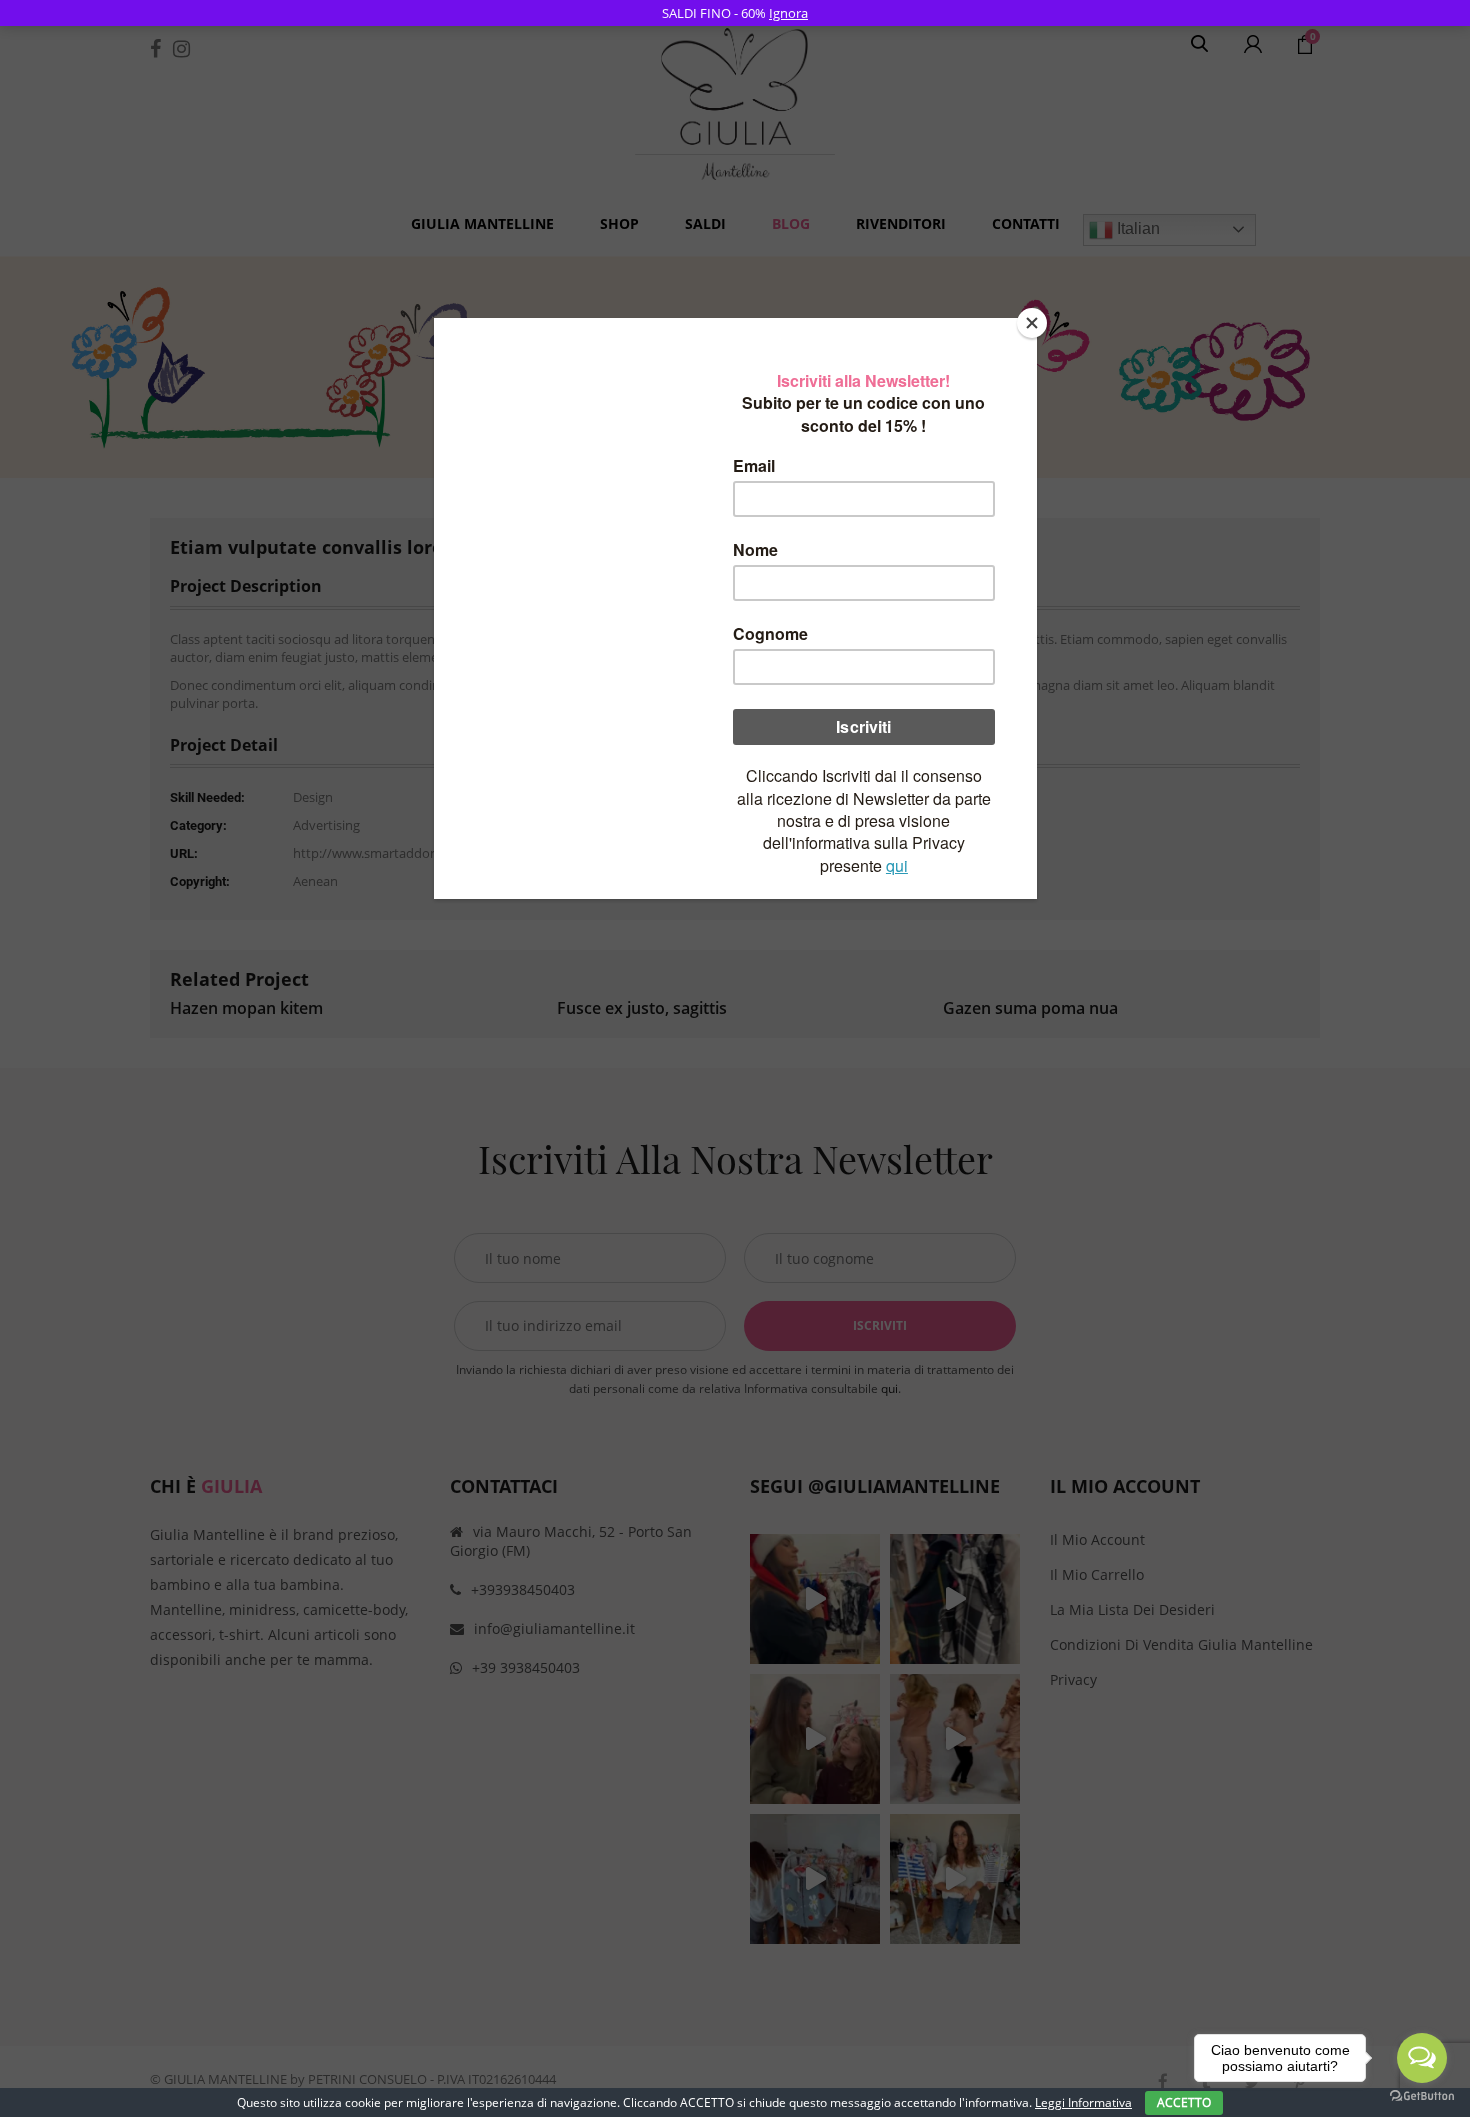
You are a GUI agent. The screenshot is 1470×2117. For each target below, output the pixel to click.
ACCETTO (1184, 2102)
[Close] (1032, 323)
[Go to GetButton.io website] (1422, 2096)
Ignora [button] (788, 13)
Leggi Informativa (1083, 2102)
